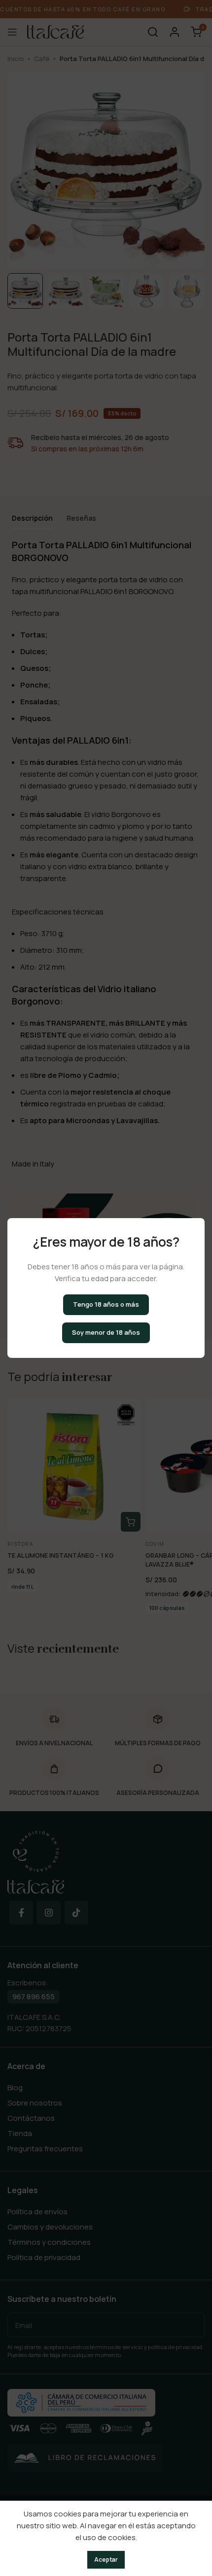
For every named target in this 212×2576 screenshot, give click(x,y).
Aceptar (106, 2560)
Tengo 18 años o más (106, 1304)
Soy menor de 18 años (106, 1332)
